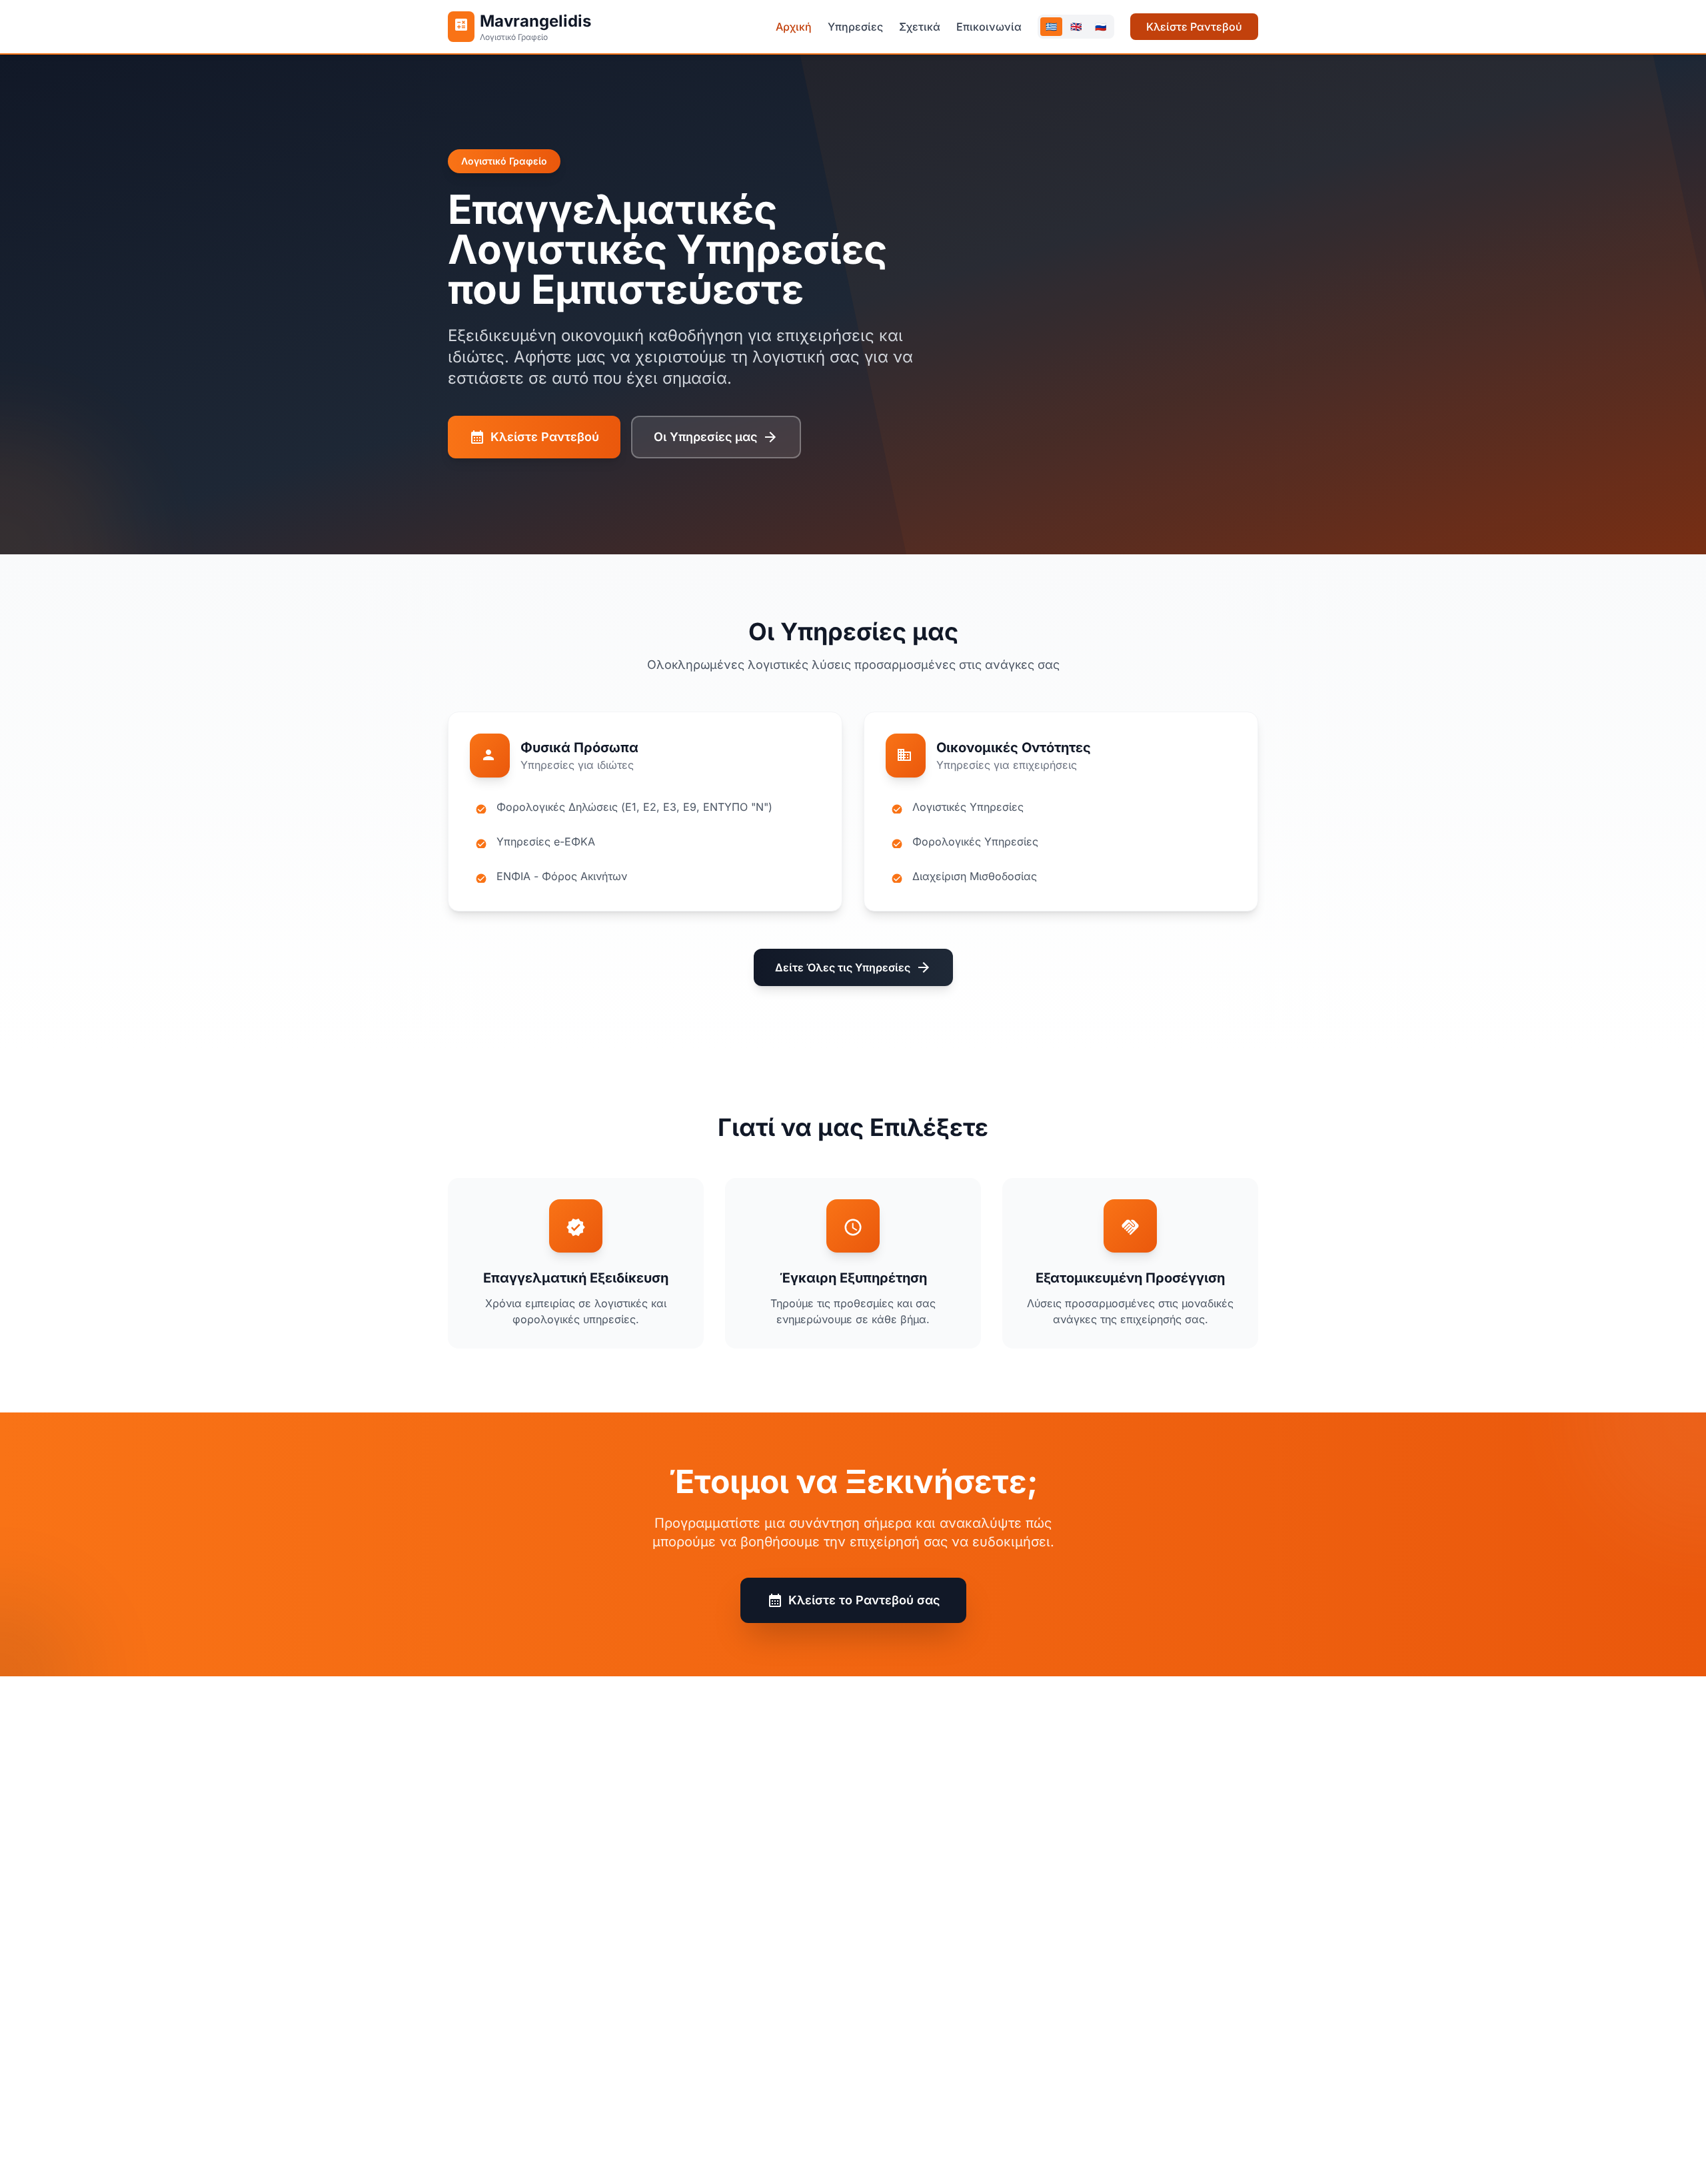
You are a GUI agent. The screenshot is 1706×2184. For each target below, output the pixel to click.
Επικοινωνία (989, 27)
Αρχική (794, 27)
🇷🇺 (1101, 26)
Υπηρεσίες (855, 27)
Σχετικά (920, 27)
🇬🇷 (1051, 26)
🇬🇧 (1076, 26)
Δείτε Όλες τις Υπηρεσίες (853, 967)
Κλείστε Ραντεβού (1194, 27)
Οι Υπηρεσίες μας (716, 437)
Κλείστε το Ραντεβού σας (853, 1600)
